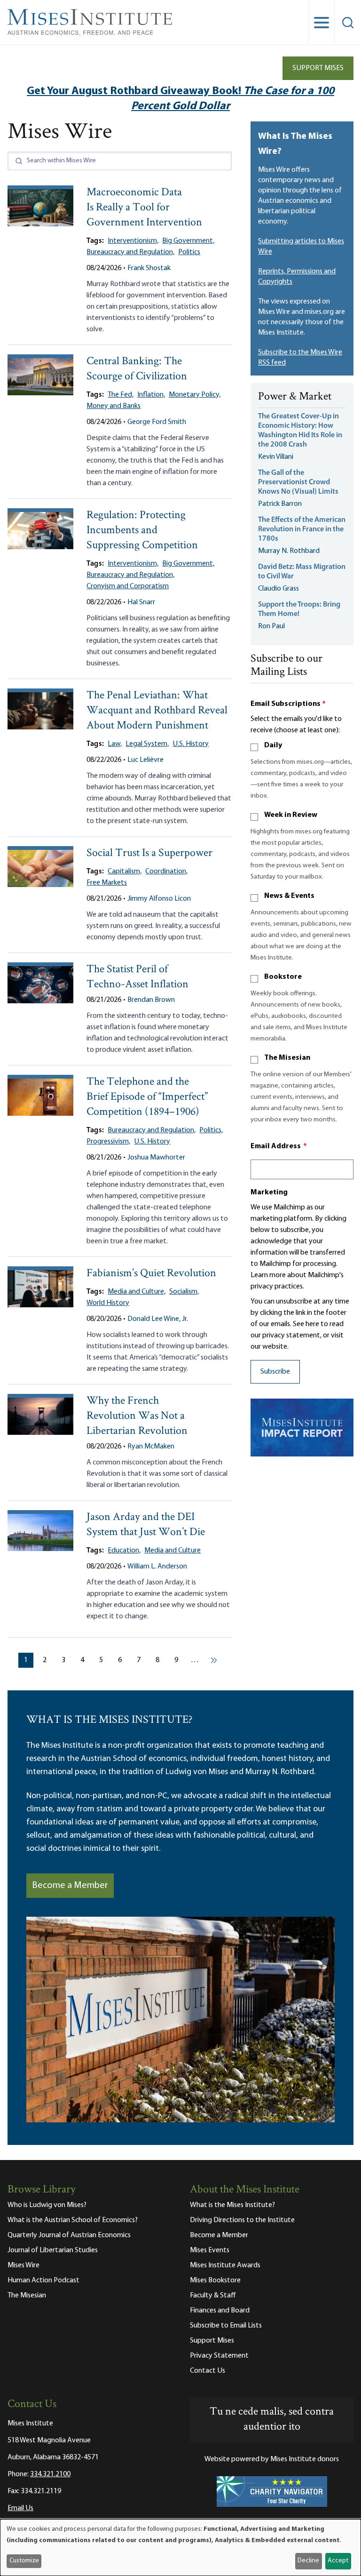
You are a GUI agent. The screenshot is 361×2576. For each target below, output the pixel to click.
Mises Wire (24, 2265)
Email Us (20, 2508)
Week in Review (291, 815)
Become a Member (70, 1886)
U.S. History (191, 744)
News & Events (289, 896)
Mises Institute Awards (225, 2265)
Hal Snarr (141, 602)
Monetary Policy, (195, 395)
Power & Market (295, 397)
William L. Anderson (157, 1567)
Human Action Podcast (43, 2280)
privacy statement (291, 1336)
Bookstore (283, 977)
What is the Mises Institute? (232, 2205)
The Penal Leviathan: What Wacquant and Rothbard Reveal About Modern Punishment (157, 711)
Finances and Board (220, 2311)
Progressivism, (108, 1142)
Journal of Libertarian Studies (53, 2250)
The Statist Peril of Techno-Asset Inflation (137, 977)
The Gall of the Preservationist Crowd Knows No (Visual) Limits (298, 482)
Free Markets (107, 883)
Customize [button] (24, 2561)
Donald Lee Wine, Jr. (158, 1319)
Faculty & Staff (213, 2296)
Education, (124, 1551)
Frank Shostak (149, 268)
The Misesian (287, 1058)
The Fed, (121, 395)
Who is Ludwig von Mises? (47, 2205)
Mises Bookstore (215, 2280)
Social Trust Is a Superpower (149, 853)
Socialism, (184, 1292)
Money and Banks (114, 406)
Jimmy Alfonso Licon (159, 899)
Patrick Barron (280, 504)
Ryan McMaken (151, 1447)
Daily (273, 745)
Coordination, (166, 872)
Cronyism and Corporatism (128, 586)
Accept (338, 2561)
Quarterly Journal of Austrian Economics (69, 2235)
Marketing (269, 1192)
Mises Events (210, 2250)
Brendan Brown (151, 1000)
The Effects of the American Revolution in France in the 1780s (302, 529)
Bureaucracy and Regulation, (130, 252)
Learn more (268, 1275)
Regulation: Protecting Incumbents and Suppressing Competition (142, 531)
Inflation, (151, 395)
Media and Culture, (137, 1292)
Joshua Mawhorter (156, 1158)
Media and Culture (173, 1551)
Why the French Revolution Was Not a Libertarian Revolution (137, 1416)
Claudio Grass (279, 589)
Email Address (279, 1146)
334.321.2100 (50, 2474)
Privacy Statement (219, 2356)
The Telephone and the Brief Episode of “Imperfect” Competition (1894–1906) (147, 1097)
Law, (115, 744)
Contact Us (208, 2371)
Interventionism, (133, 241)
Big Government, (188, 241)
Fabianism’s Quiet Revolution (151, 1274)
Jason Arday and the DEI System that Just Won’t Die (146, 1525)
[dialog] (180, 2548)
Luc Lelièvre (145, 760)
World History (108, 1303)
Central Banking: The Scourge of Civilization (137, 369)
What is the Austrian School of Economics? (73, 2220)
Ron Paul (271, 626)
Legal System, (147, 744)
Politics (189, 252)
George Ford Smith (157, 422)
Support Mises (318, 68)
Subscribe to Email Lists (226, 2326)
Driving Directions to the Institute (242, 2220)
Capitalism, (125, 872)
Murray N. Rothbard (289, 551)
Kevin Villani (276, 457)
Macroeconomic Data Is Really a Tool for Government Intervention (144, 208)
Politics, (211, 1130)
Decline (308, 2561)
